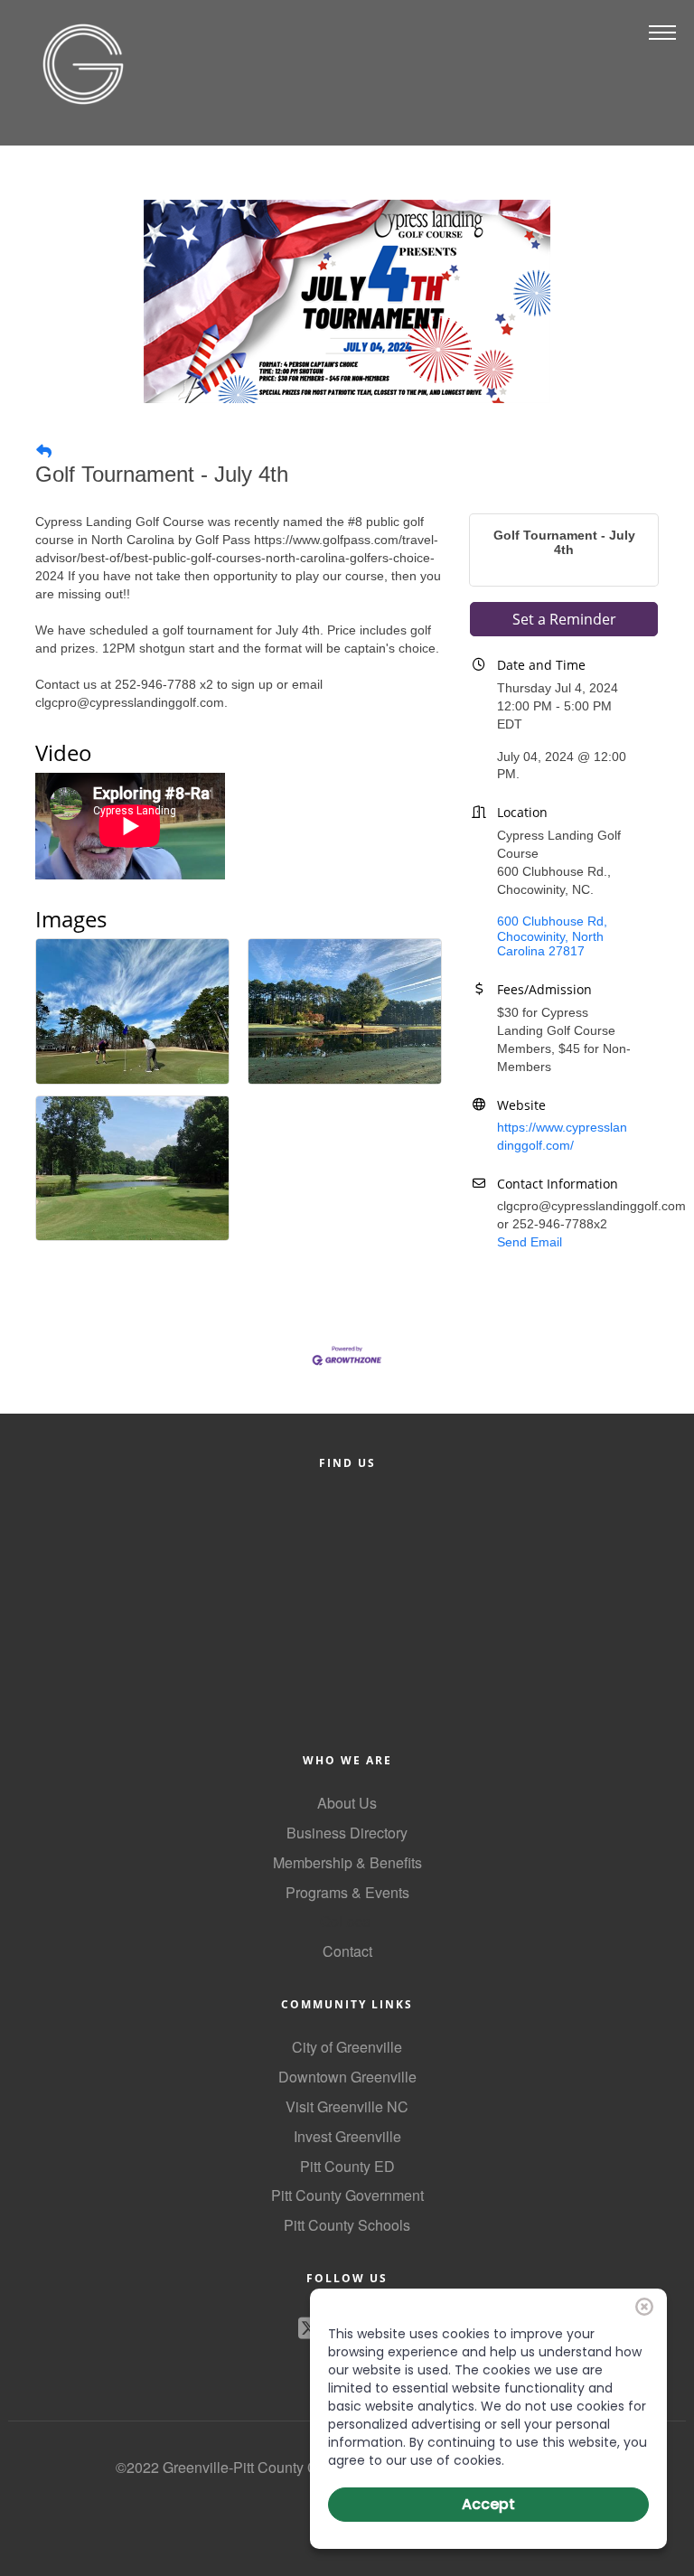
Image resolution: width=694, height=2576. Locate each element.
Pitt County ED (347, 2166)
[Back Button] (44, 452)
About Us (347, 1803)
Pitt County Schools (347, 2225)
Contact (347, 1951)
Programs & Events (347, 1892)
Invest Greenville (347, 2136)
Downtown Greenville (347, 2077)
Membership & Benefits (347, 1862)
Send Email (530, 1242)
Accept (488, 2504)
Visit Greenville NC (347, 2106)
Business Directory (347, 1833)
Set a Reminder (564, 619)
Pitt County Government (347, 2195)
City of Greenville (347, 2047)
